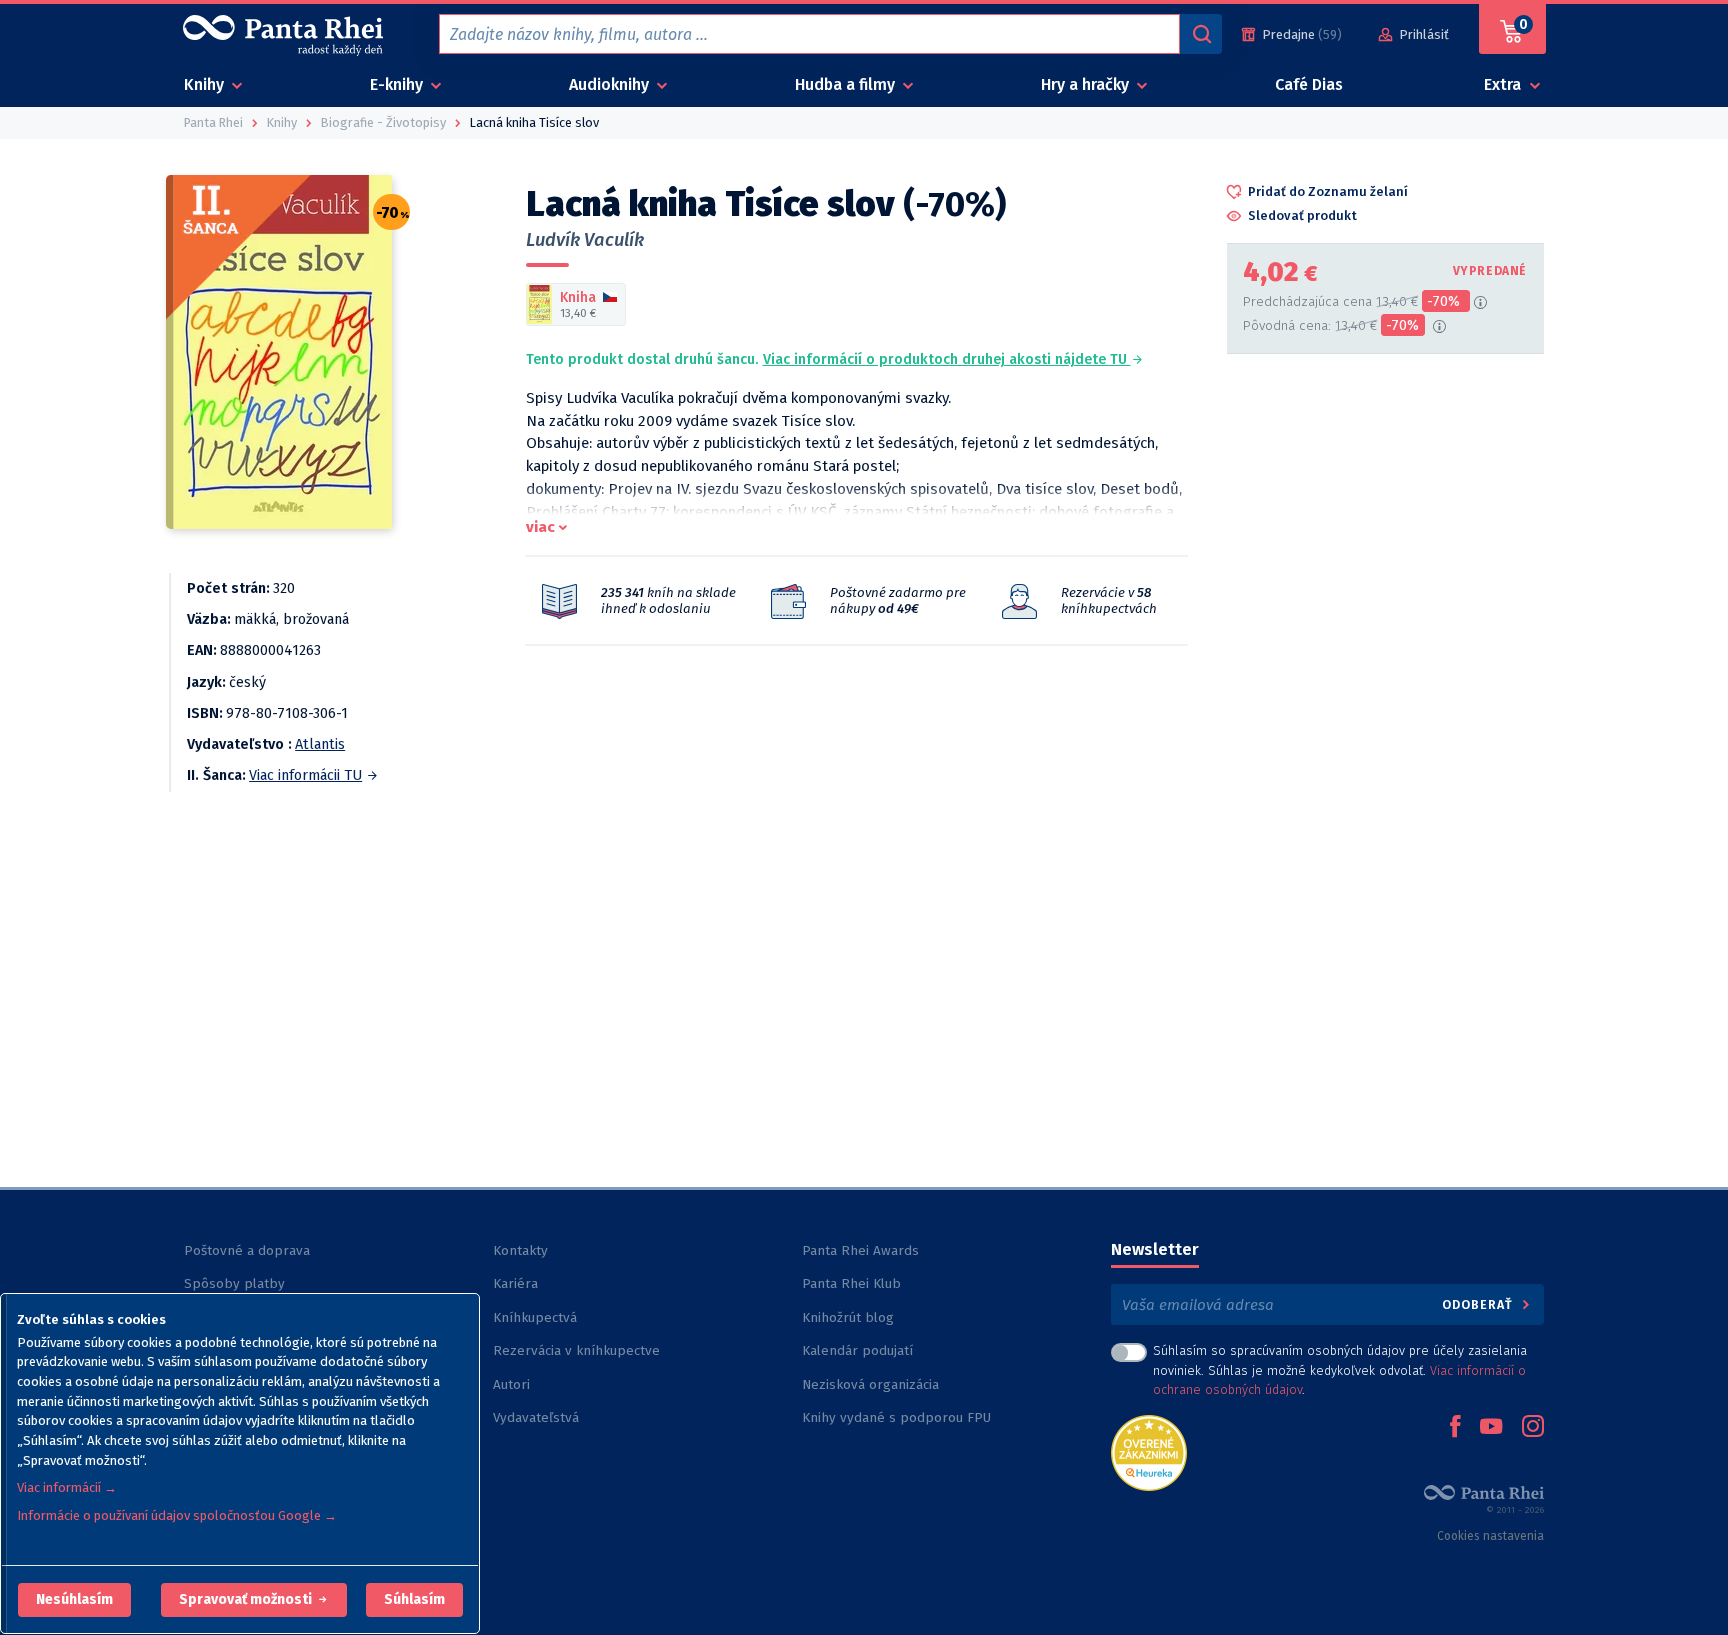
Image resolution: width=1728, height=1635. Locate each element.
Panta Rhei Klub (851, 1283)
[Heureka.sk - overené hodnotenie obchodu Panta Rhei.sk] (1149, 1451)
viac (540, 527)
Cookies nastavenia (1490, 1536)
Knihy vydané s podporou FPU (896, 1417)
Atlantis (320, 744)
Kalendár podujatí (857, 1350)
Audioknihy (611, 84)
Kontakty (520, 1250)
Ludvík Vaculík (585, 240)
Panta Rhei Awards (860, 1250)
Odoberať (1479, 1304)
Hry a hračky (1087, 84)
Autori (511, 1384)
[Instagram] (1533, 1428)
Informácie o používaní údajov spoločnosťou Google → (177, 1515)
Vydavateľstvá (536, 1417)
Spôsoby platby (234, 1283)
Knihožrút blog (848, 1317)
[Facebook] (1455, 1428)
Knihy (206, 84)
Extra (1504, 84)
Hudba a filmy (847, 84)
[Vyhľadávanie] (1201, 34)
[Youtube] (1491, 1428)
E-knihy (398, 84)
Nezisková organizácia (870, 1384)
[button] (74, 1600)
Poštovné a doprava (247, 1250)
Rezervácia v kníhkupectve (576, 1350)
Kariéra (515, 1283)
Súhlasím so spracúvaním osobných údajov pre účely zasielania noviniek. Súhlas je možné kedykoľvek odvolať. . (1340, 1369)
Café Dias (1309, 84)
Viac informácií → (67, 1487)
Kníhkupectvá (535, 1317)
